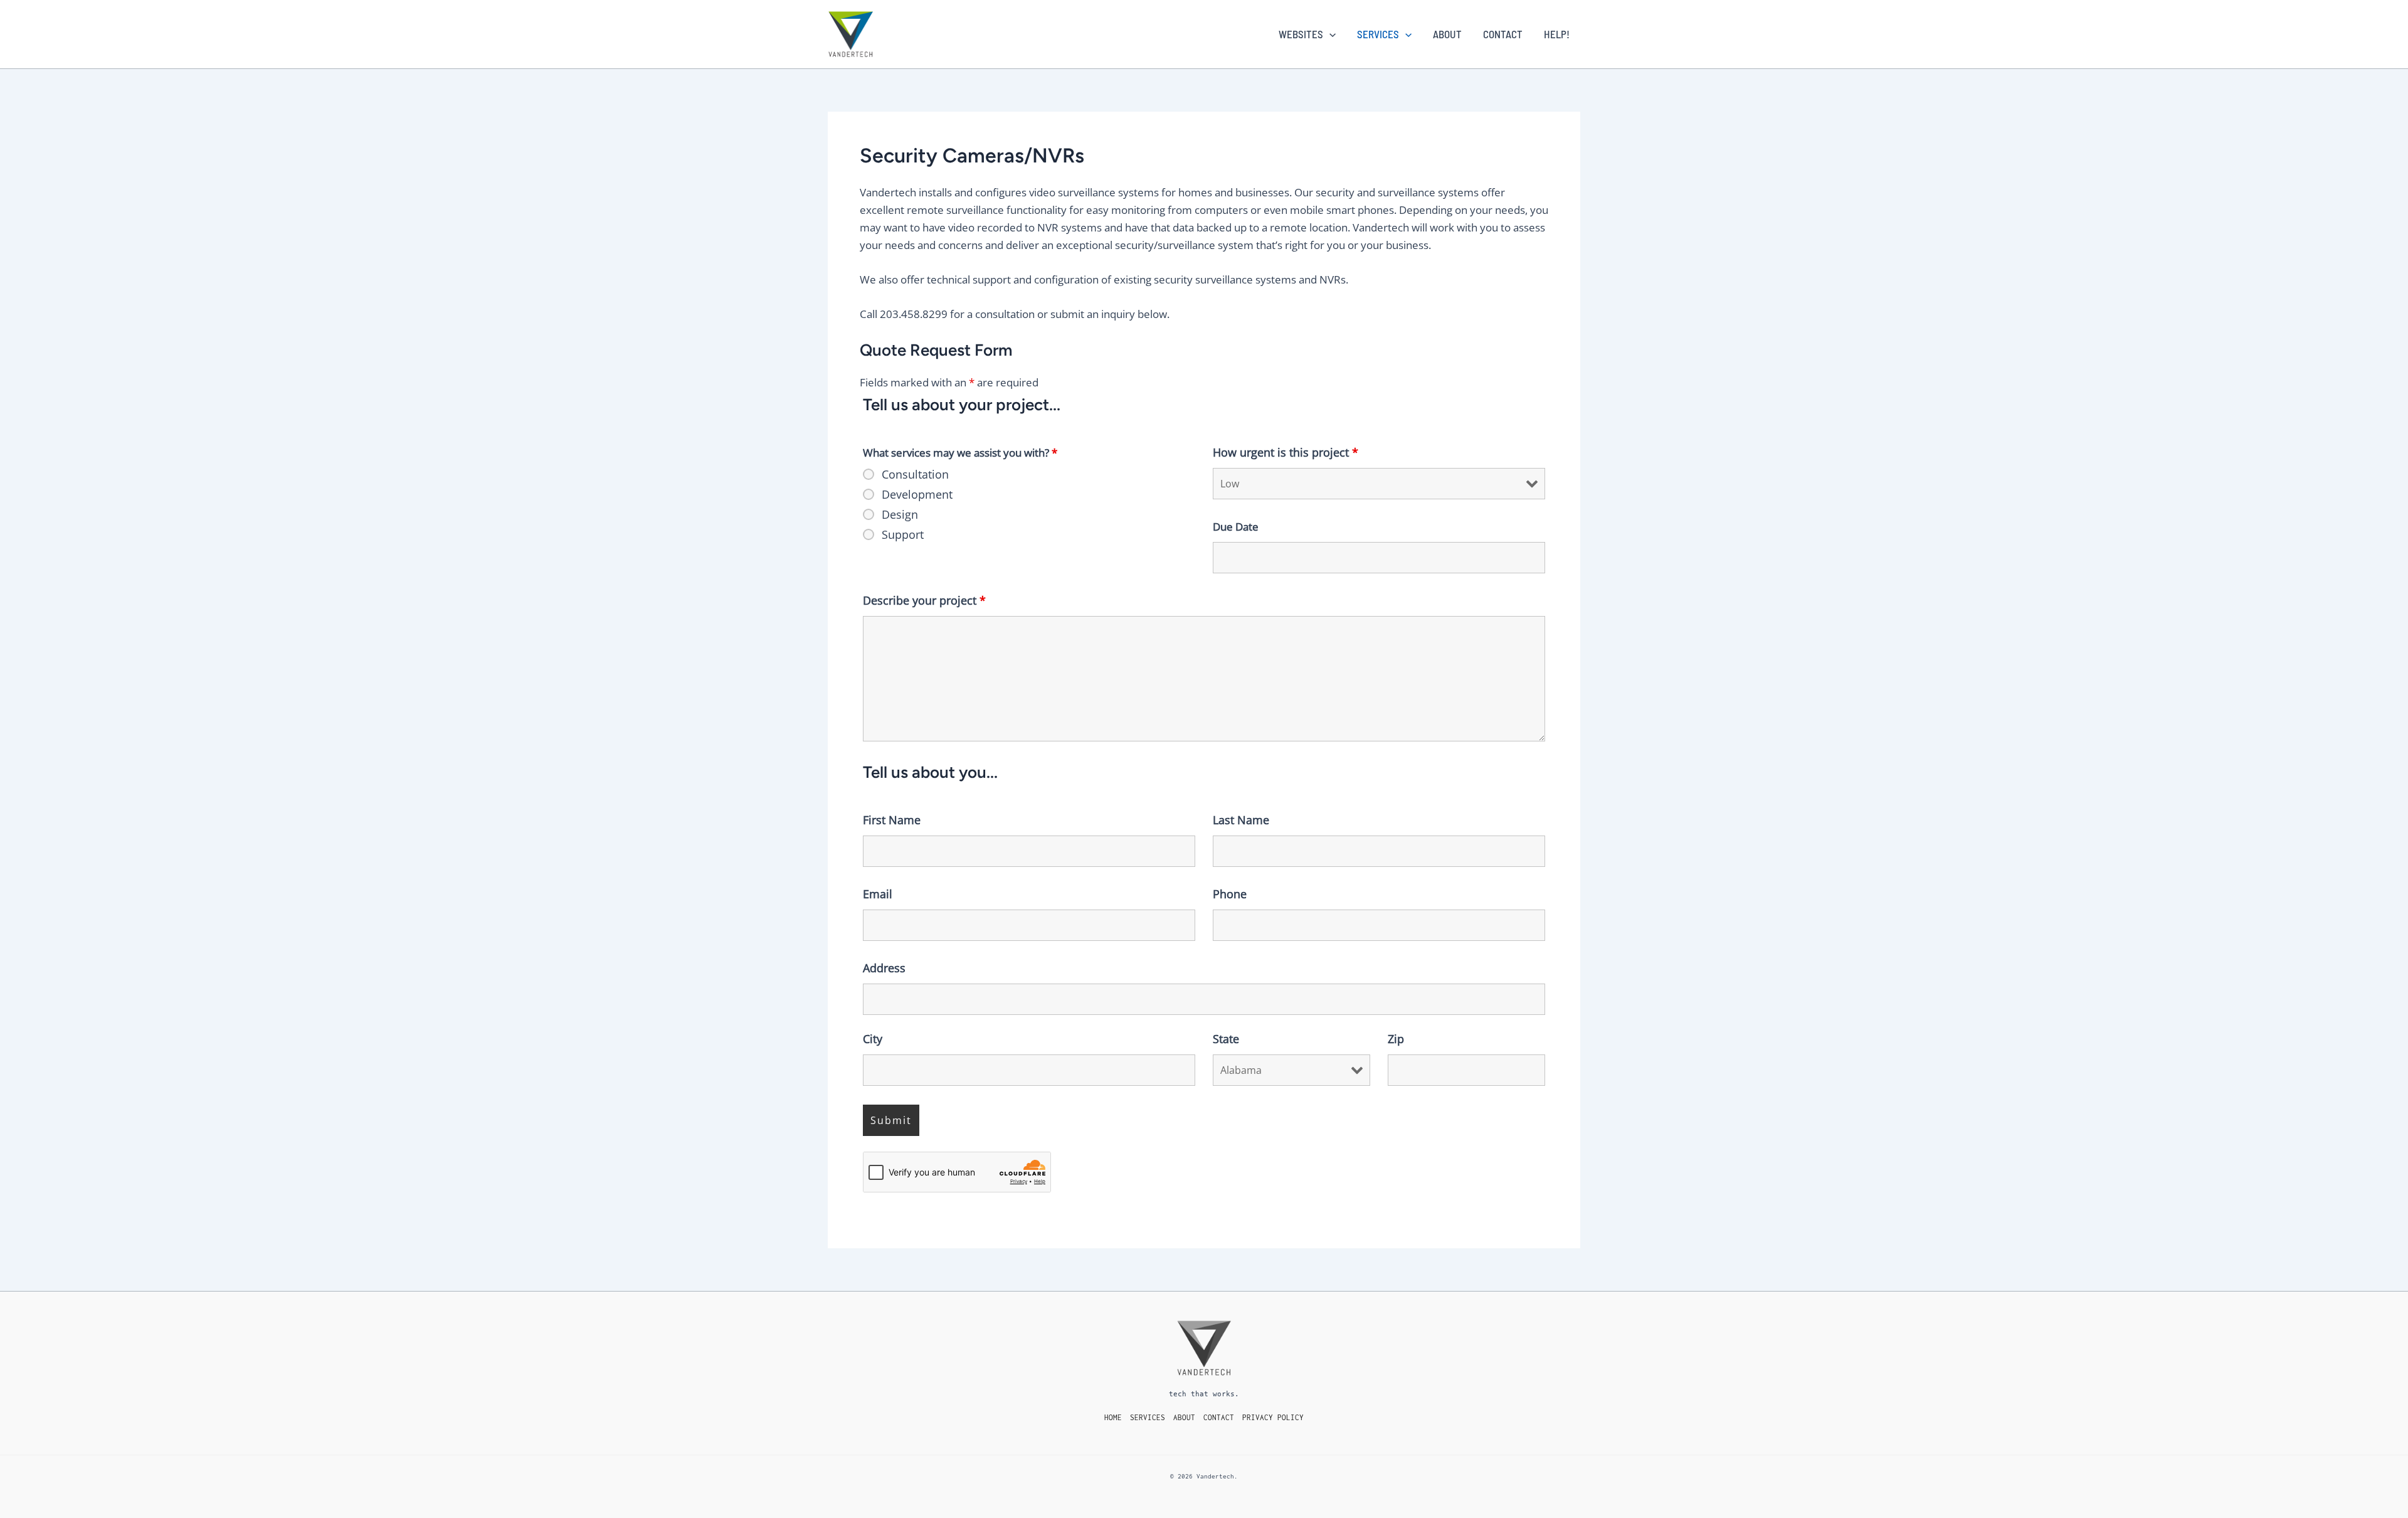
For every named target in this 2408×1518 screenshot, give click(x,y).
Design (900, 514)
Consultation (915, 474)
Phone (1230, 894)
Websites (1301, 34)
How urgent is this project (1286, 452)
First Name (892, 820)
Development (917, 494)
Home (1113, 1417)
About (1447, 34)
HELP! (1557, 34)
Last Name (1241, 820)
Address (884, 968)
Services (1378, 34)
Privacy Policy (1273, 1417)
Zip (1396, 1039)
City (873, 1039)
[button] (1329, 34)
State (1226, 1039)
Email (878, 894)
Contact (1503, 34)
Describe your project (924, 600)
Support (903, 534)
